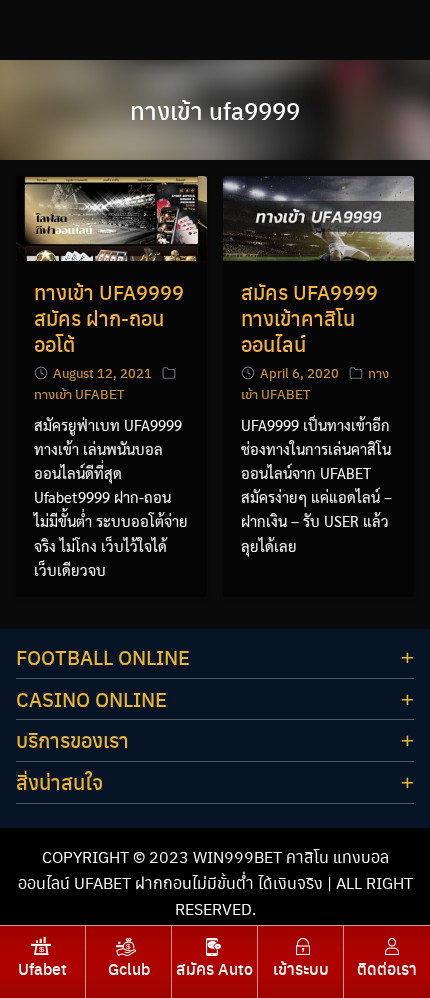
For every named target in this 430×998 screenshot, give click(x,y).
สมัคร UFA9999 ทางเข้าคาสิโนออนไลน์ (309, 317)
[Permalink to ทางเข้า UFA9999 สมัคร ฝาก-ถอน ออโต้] (111, 216)
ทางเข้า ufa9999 (215, 110)
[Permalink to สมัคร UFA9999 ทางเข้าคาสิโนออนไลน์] (318, 216)
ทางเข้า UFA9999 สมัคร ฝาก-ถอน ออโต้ (109, 317)
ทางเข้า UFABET (79, 393)
